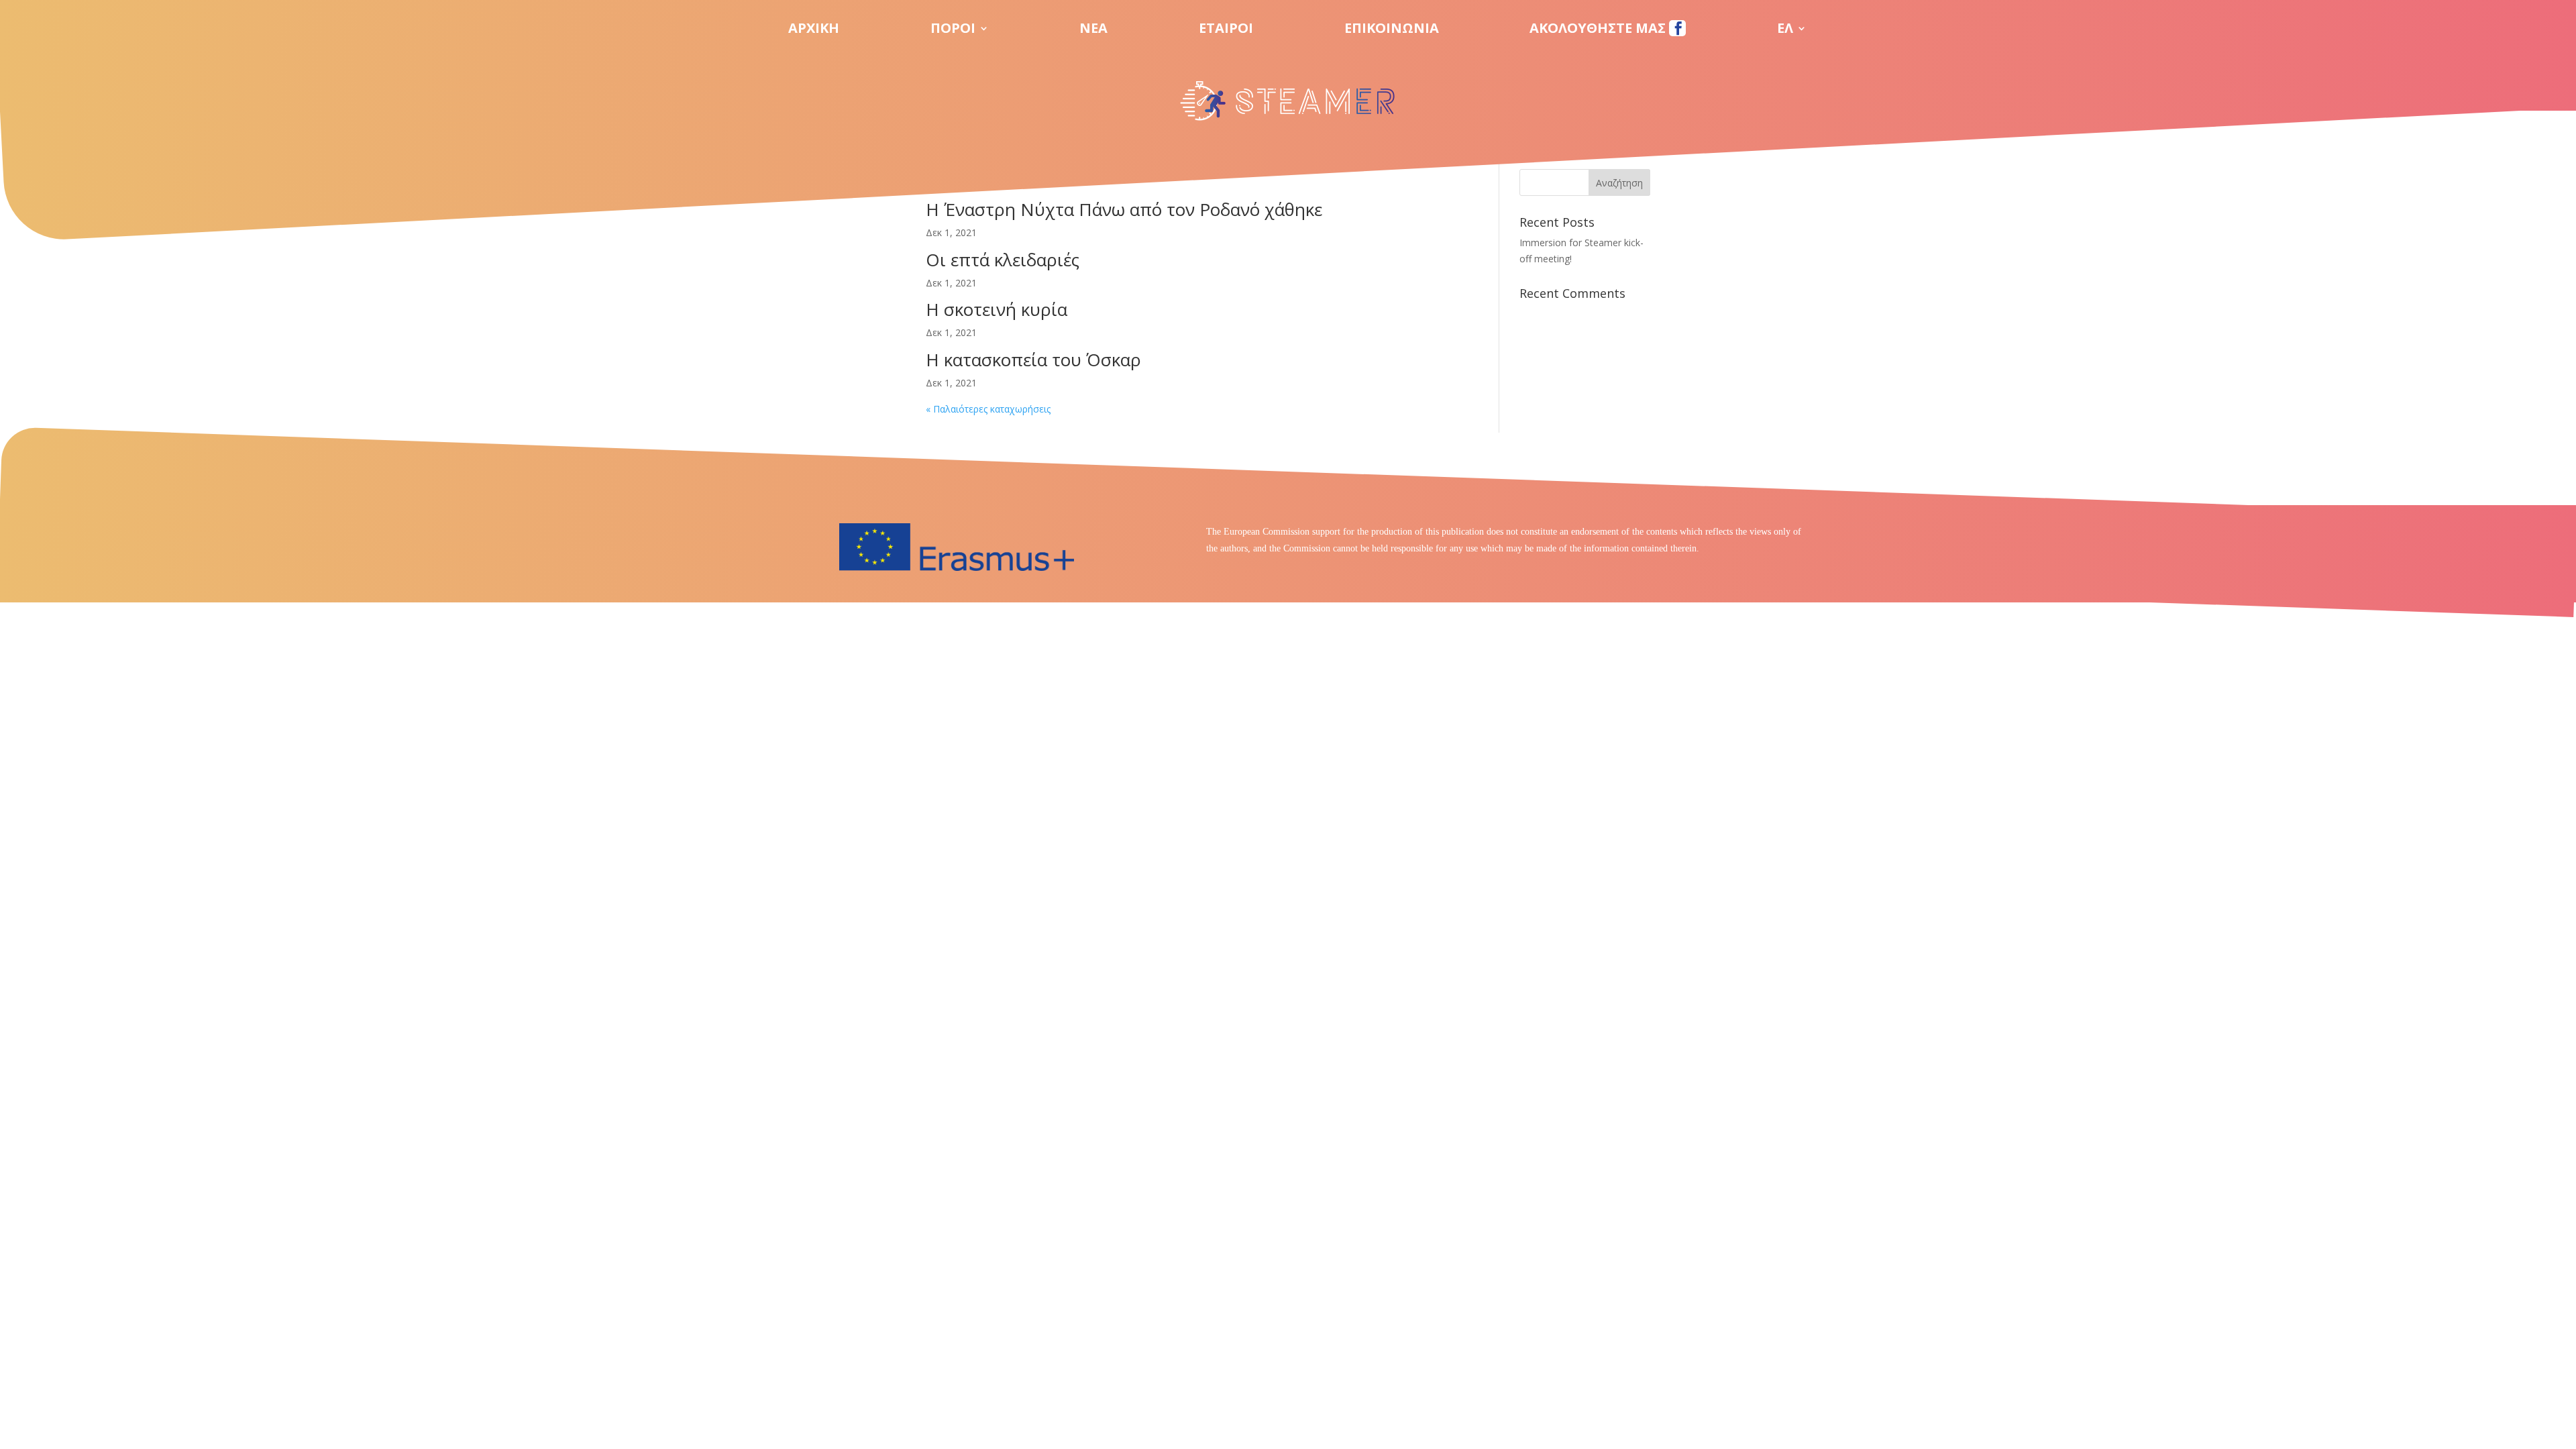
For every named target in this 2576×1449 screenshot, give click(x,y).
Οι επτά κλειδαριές (1003, 260)
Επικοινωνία (1392, 30)
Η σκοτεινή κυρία (997, 309)
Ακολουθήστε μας (1599, 30)
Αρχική (814, 30)
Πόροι (953, 30)
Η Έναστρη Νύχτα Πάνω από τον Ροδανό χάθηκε (1124, 209)
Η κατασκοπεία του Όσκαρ (1033, 360)
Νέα (1093, 30)
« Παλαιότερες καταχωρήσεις (988, 409)
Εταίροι (1226, 30)
